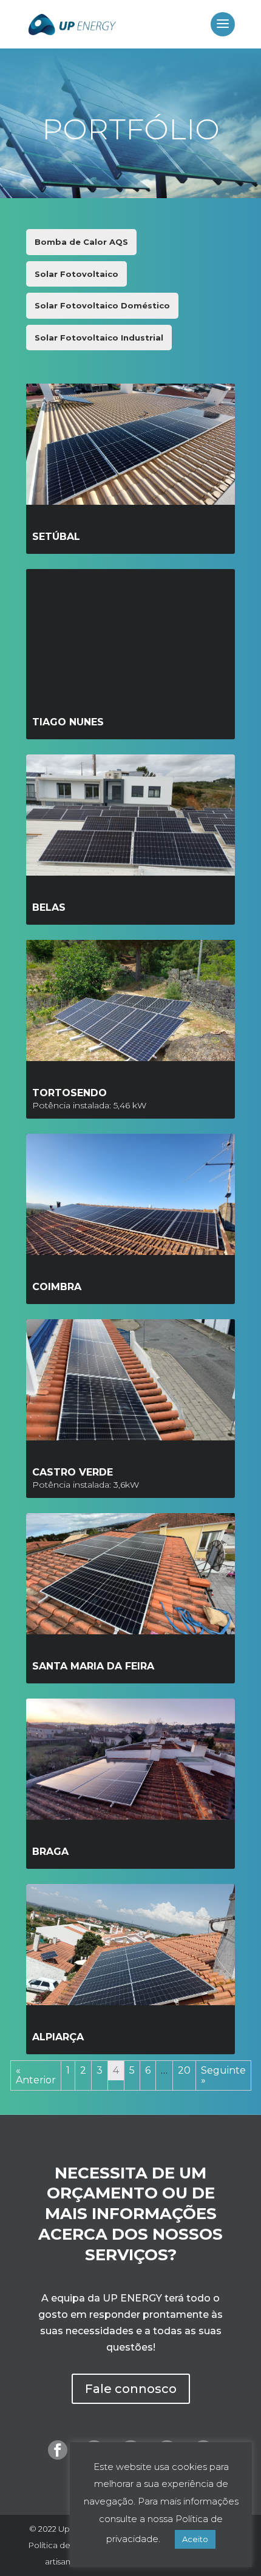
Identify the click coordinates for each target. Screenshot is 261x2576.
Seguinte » (223, 2075)
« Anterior (36, 2075)
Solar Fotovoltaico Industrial (99, 338)
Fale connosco (131, 2389)
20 (184, 2070)
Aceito (195, 2539)
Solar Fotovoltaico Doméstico (102, 305)
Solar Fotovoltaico (76, 274)
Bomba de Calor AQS (81, 242)
